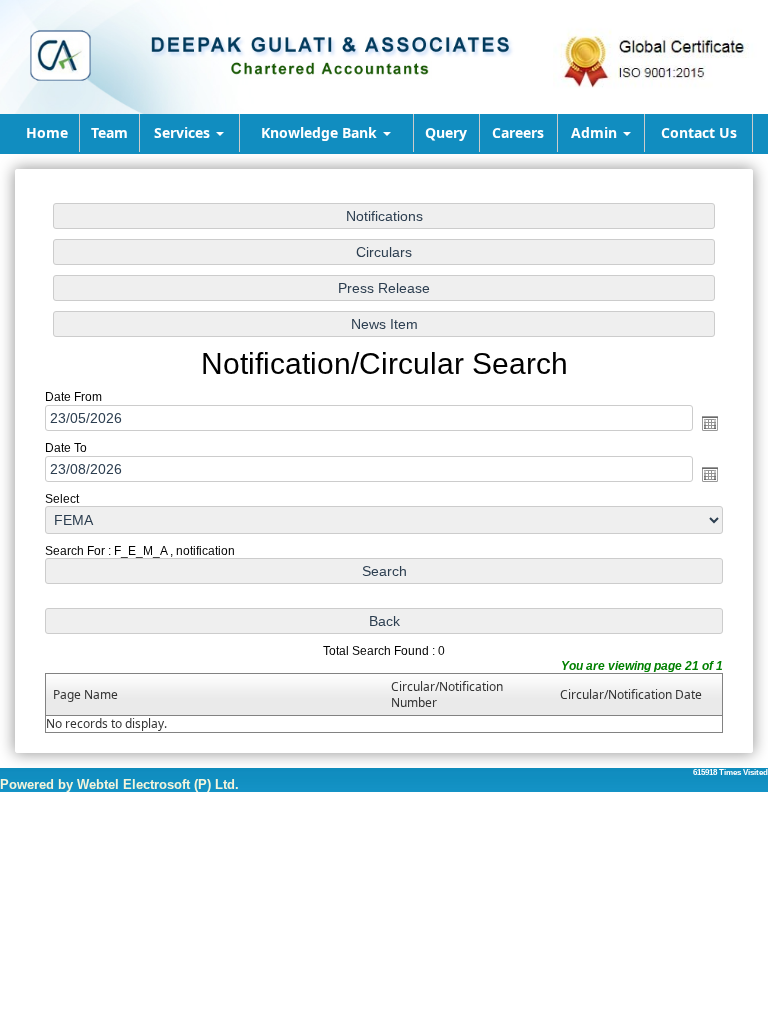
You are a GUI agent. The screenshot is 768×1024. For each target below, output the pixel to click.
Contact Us (699, 132)
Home (47, 132)
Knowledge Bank (321, 132)
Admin (596, 132)
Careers (518, 132)
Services (184, 132)
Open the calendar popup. (710, 423)
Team (109, 132)
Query (446, 132)
